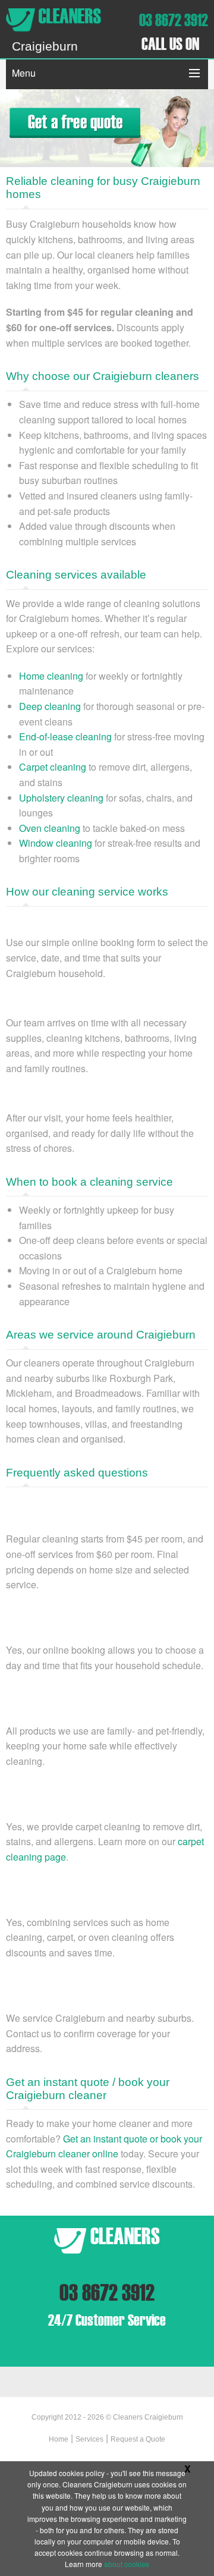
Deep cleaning (50, 706)
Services (89, 2439)
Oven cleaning (50, 828)
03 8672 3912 (174, 20)
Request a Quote (138, 2439)
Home (59, 2439)
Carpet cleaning (53, 767)
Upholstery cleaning (61, 798)
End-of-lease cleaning (65, 736)
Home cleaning (51, 676)
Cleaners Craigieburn (148, 2417)
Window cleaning (56, 843)
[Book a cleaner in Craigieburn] (75, 122)
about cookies (127, 2564)
